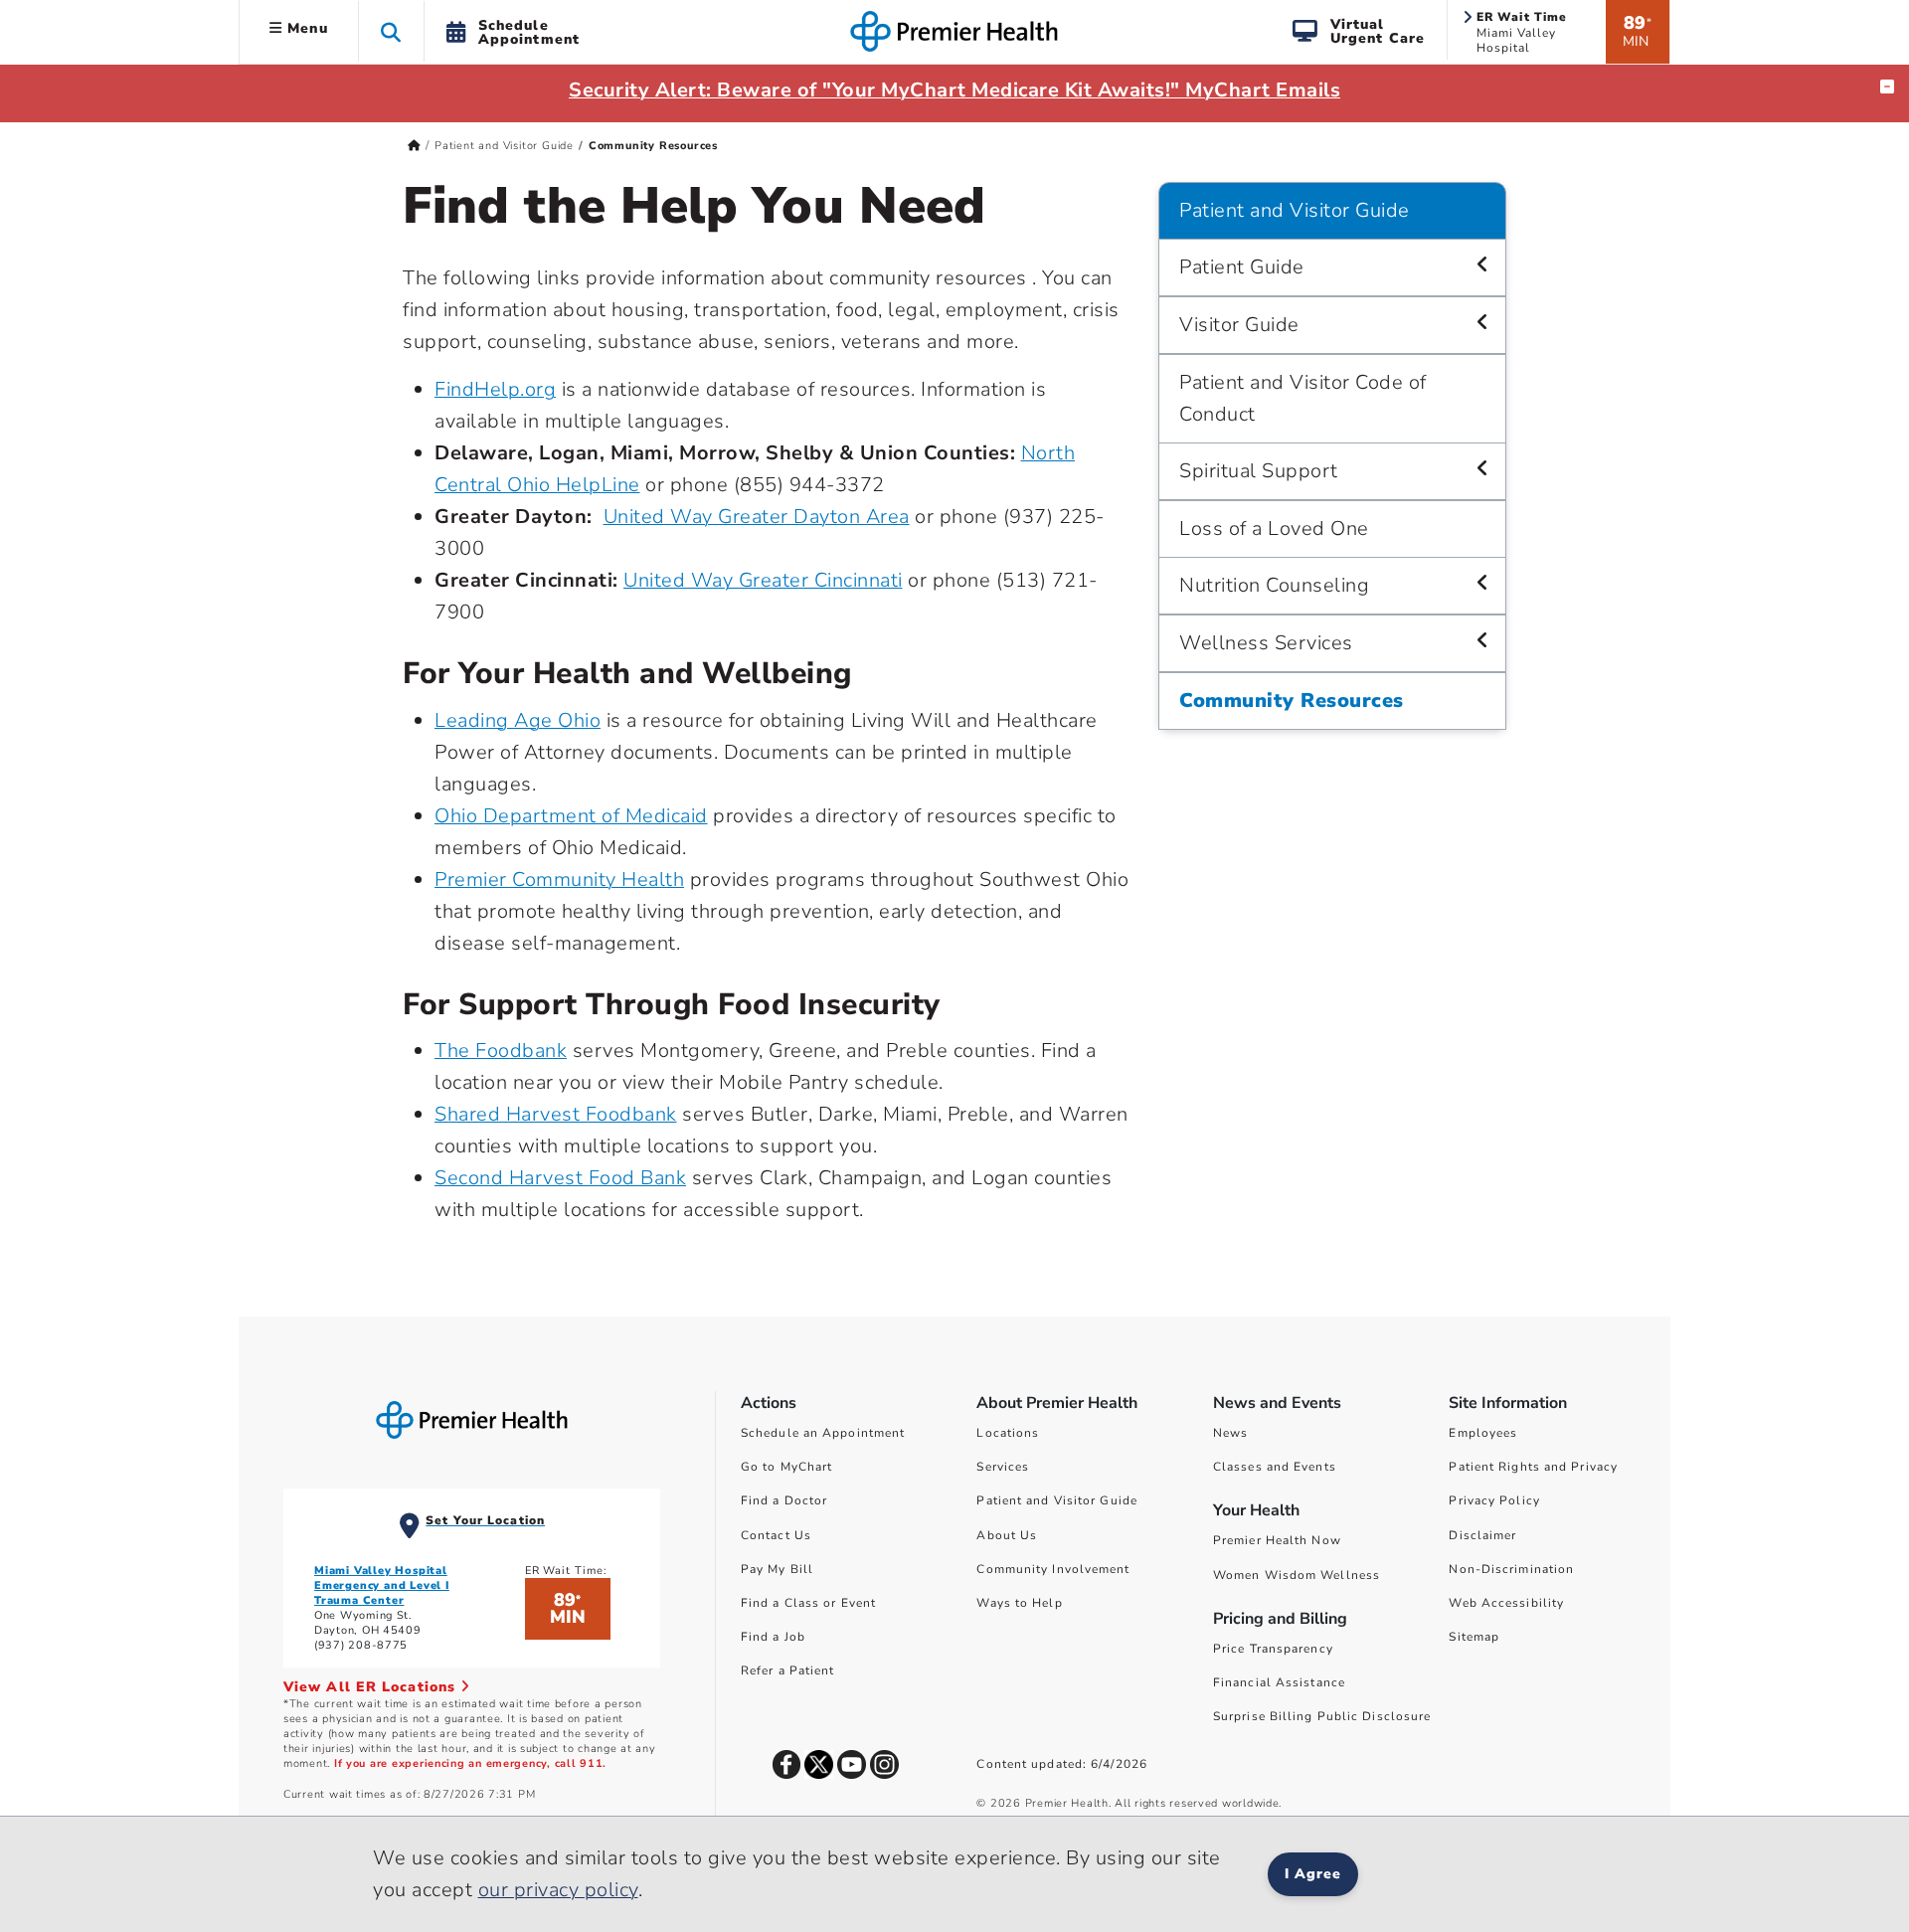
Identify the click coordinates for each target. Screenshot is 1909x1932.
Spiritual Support (1259, 471)
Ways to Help (1019, 1603)
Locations (1008, 1433)
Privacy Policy (1494, 1500)
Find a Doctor (784, 1500)
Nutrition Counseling (1274, 585)
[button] (391, 31)
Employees (1483, 1433)
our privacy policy (558, 1890)
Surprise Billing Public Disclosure (1322, 1716)
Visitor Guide (1239, 325)
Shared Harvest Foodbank (556, 1114)
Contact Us (776, 1535)
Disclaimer (1482, 1535)
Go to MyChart (786, 1467)
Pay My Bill (777, 1569)
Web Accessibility (1506, 1603)
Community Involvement (1053, 1569)
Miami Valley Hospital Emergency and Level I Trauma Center (382, 1585)
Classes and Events (1275, 1467)
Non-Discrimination (1511, 1569)
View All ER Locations (372, 1687)
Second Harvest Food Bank (560, 1178)
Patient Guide (1242, 267)
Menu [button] (305, 28)
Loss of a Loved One (1274, 528)
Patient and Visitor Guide (504, 146)
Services (1003, 1467)
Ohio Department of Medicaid (571, 816)
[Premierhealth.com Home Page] (414, 146)
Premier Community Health (559, 879)
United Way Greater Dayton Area (757, 517)
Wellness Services (1266, 643)
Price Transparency (1273, 1649)
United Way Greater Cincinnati (763, 580)
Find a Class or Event (808, 1603)
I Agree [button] (1313, 1874)
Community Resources (1292, 701)
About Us (1007, 1535)
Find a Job (773, 1637)
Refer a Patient (788, 1670)
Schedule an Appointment (823, 1433)
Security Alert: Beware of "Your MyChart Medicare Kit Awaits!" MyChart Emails (954, 90)
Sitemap (1474, 1637)
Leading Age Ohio (518, 720)
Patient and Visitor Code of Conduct (1303, 398)
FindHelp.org (495, 389)
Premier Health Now (1277, 1540)
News (1230, 1433)
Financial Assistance (1279, 1682)
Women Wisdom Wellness (1297, 1575)
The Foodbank (501, 1051)
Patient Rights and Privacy (1533, 1467)
